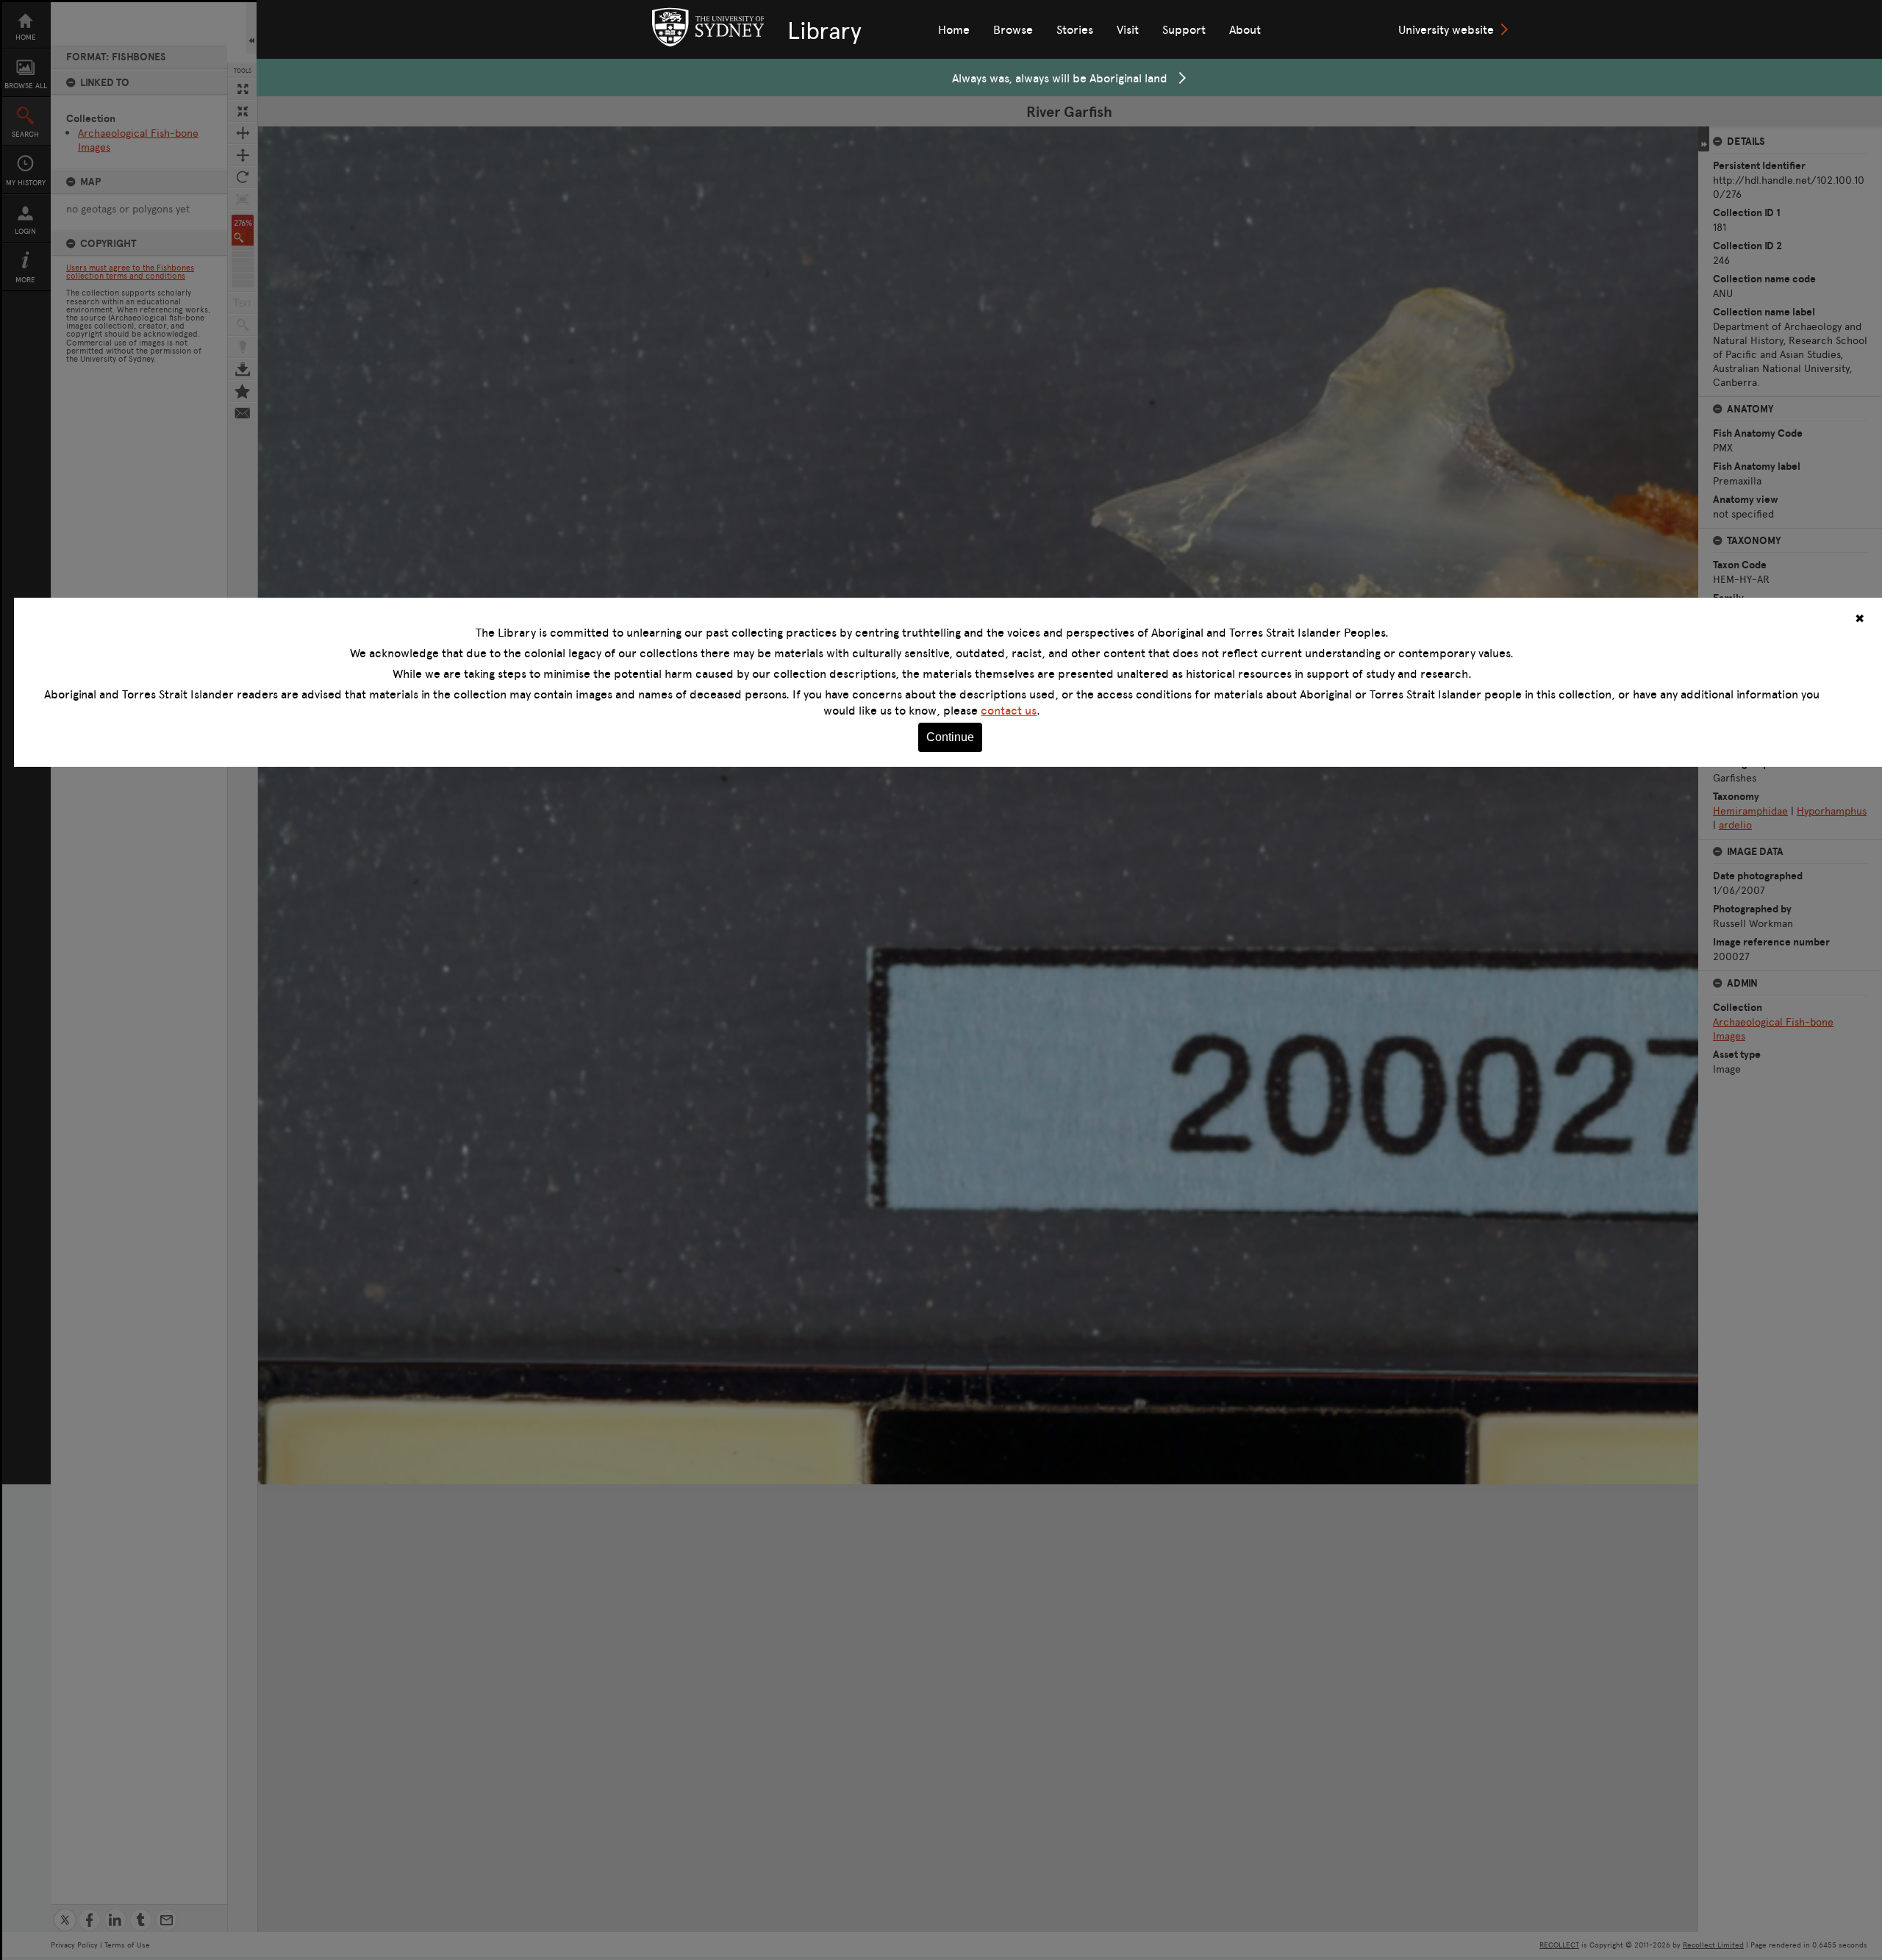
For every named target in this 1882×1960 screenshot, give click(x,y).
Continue (950, 737)
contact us (1009, 710)
